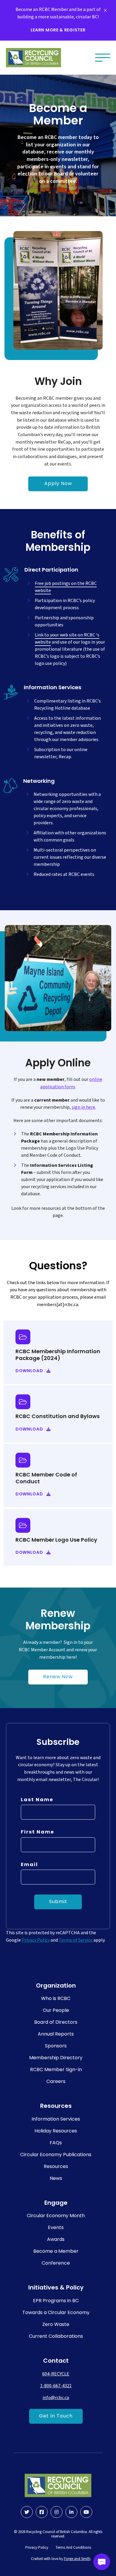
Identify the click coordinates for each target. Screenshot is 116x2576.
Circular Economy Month (56, 2216)
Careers (56, 2082)
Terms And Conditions (73, 2548)
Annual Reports (56, 2034)
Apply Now (58, 484)
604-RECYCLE (56, 2374)
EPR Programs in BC (56, 2301)
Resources (56, 2167)
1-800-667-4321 (56, 2386)
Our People (56, 2011)
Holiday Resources (56, 2131)
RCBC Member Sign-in (56, 2070)
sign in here (83, 1107)
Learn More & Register (58, 30)
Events (56, 2228)
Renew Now (58, 1677)
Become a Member (56, 2252)
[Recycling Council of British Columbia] (33, 58)
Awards (56, 2240)
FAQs (56, 2143)
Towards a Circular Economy (56, 2313)
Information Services (56, 2119)
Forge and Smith (77, 2559)
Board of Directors (56, 2023)
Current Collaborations (56, 2337)
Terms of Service (76, 1940)
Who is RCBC (56, 1999)
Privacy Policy (36, 1940)
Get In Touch (56, 2416)
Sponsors (56, 2046)
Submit (58, 1902)
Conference (56, 2263)
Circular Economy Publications (56, 2155)
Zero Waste (56, 2325)
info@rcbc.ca (56, 2398)
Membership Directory (56, 2058)
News (56, 2179)
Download (30, 1371)
